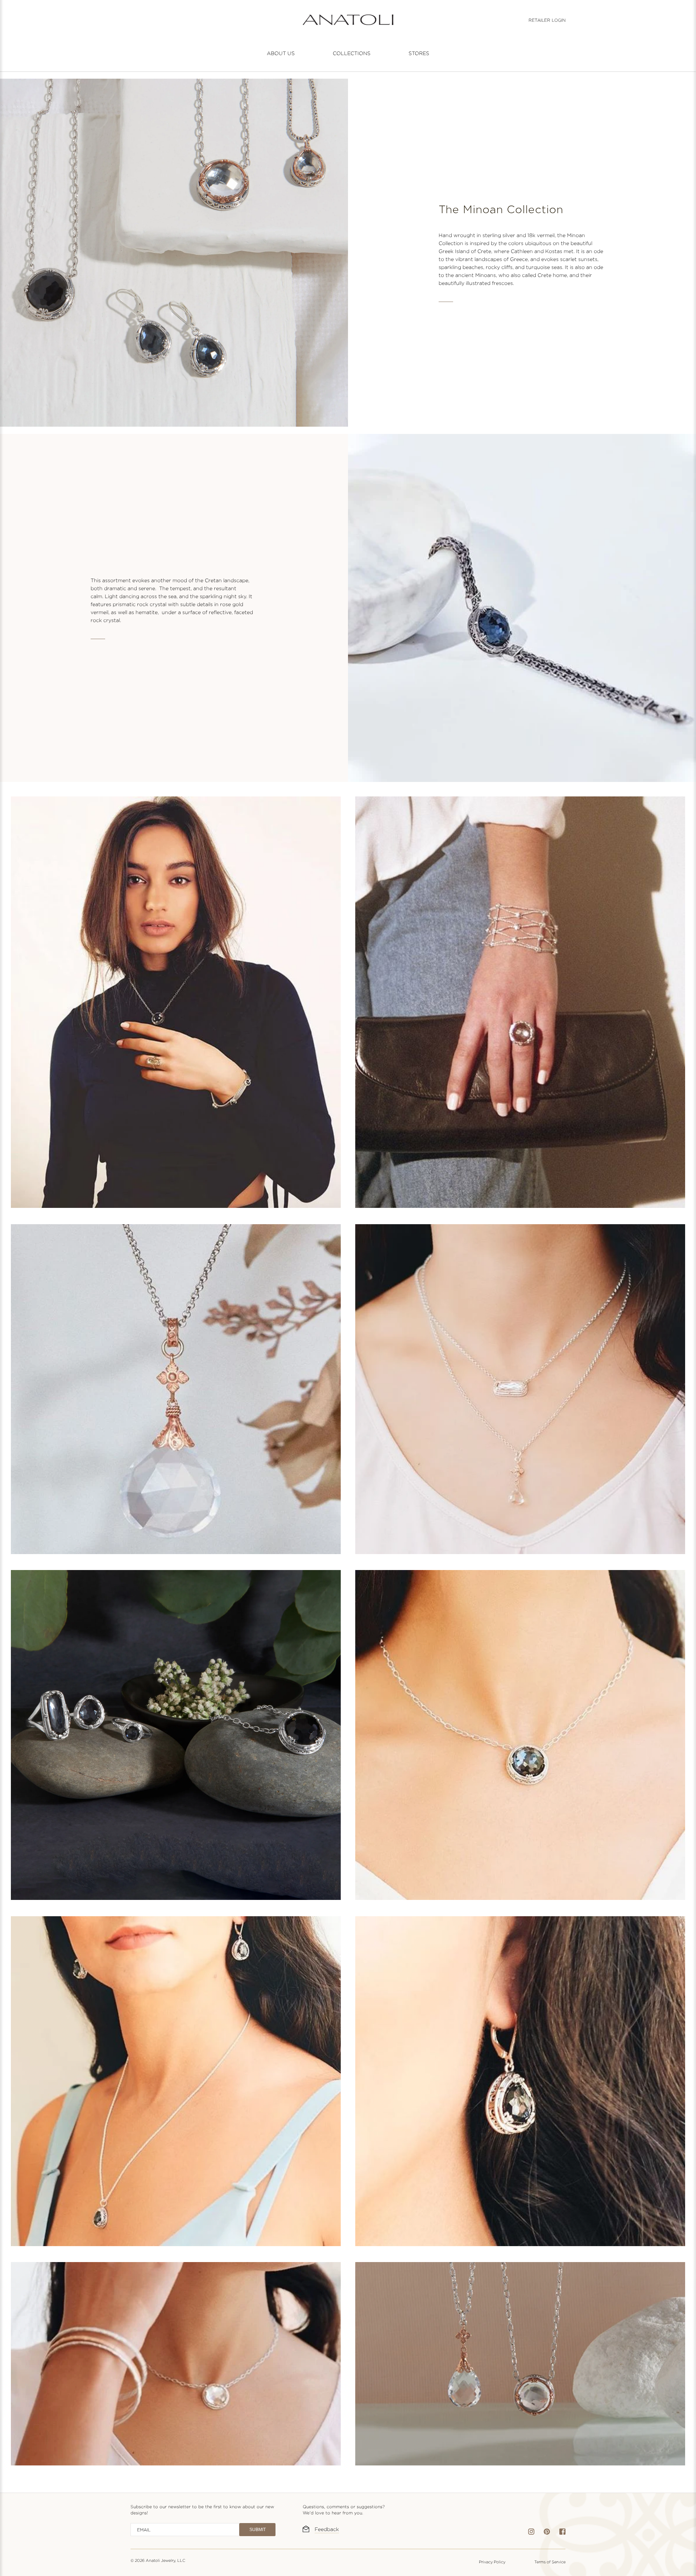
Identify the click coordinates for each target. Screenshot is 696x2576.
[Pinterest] (547, 2533)
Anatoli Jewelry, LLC (165, 2560)
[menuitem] (281, 53)
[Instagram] (531, 2533)
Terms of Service (550, 2562)
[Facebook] (562, 2533)
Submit (258, 2530)
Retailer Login (547, 20)
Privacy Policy (492, 2562)
